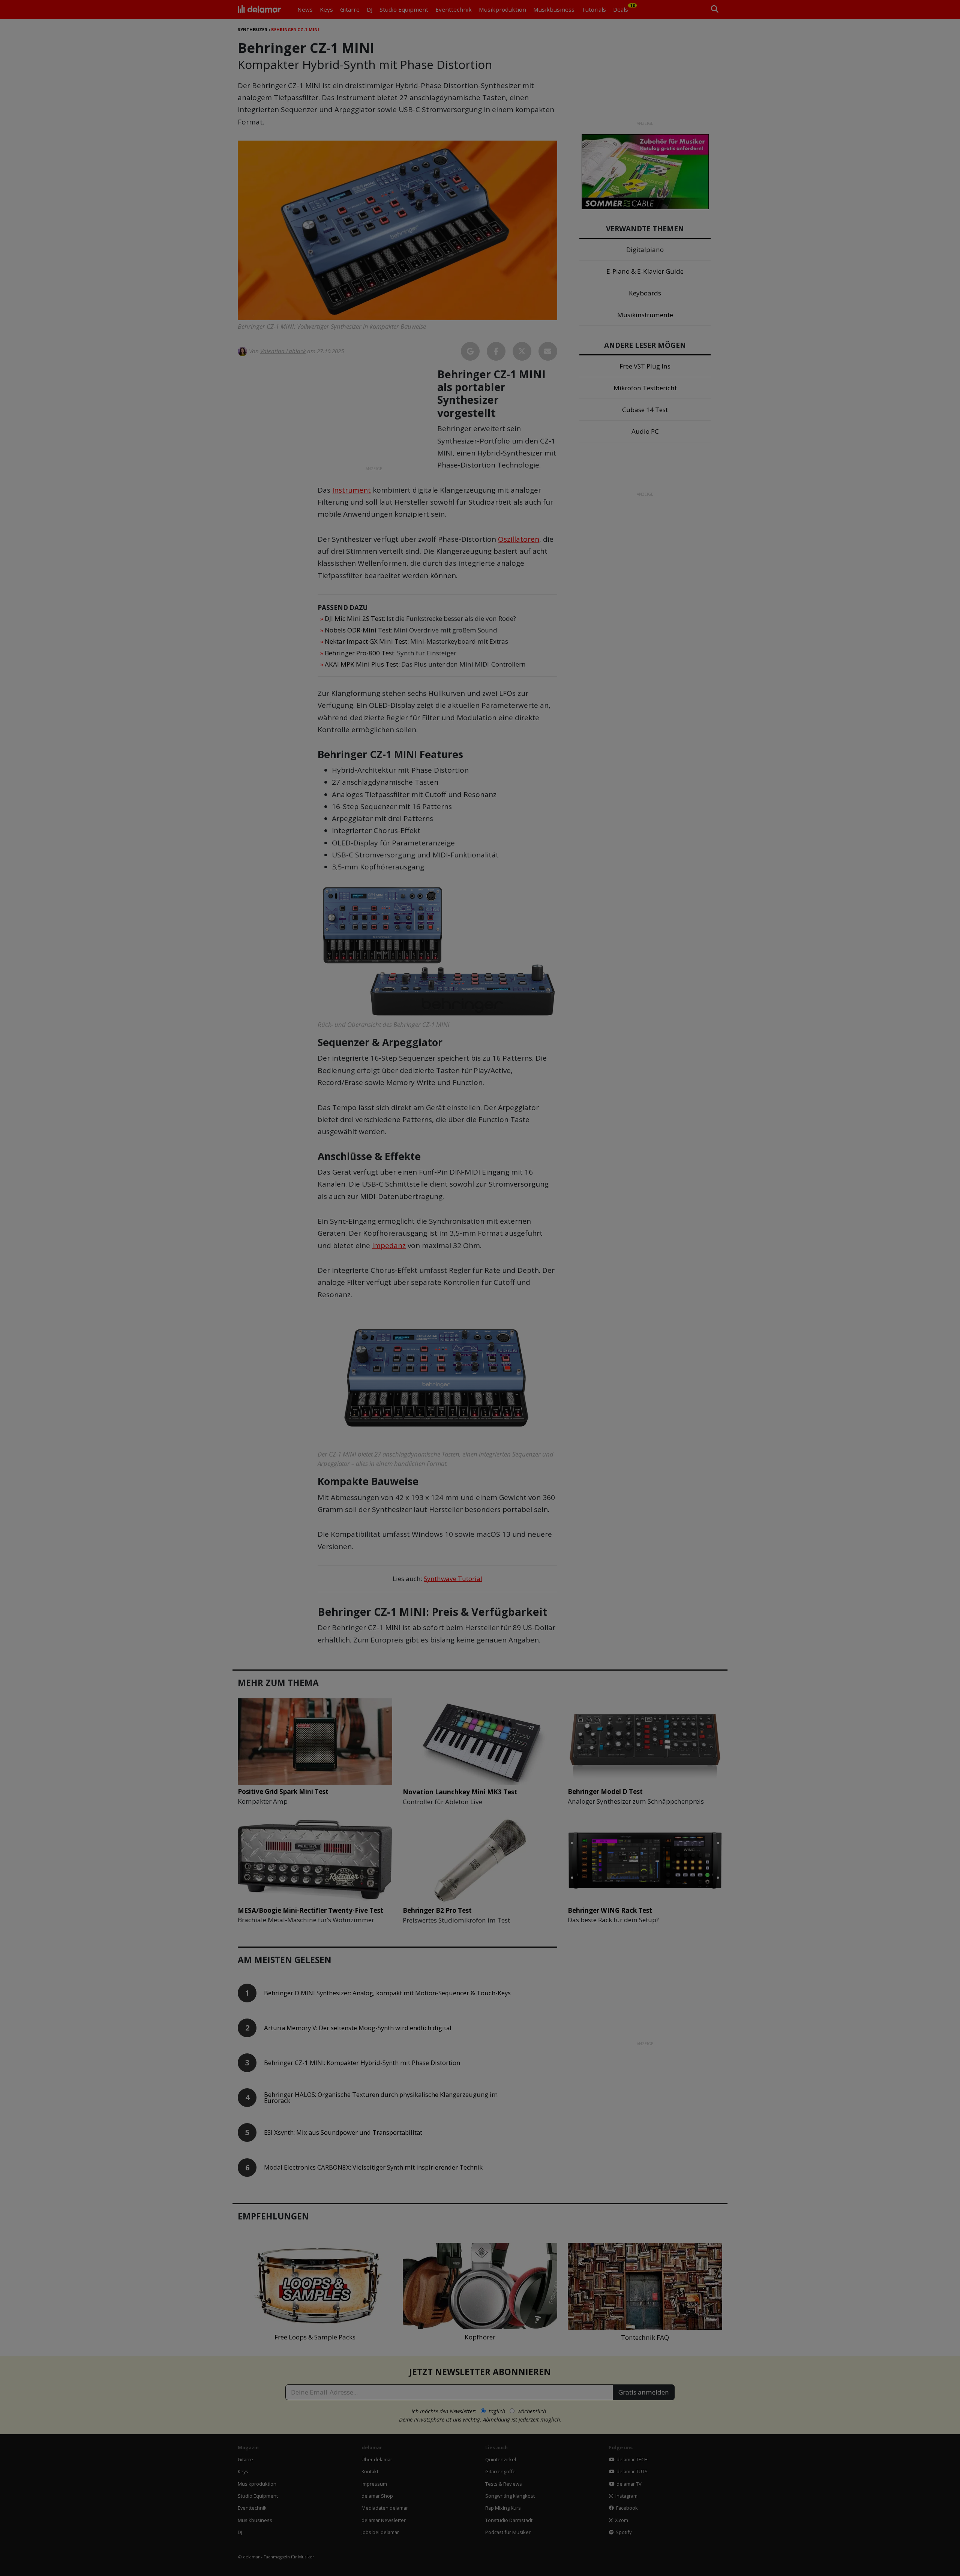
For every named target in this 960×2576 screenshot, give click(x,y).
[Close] (619, 1203)
